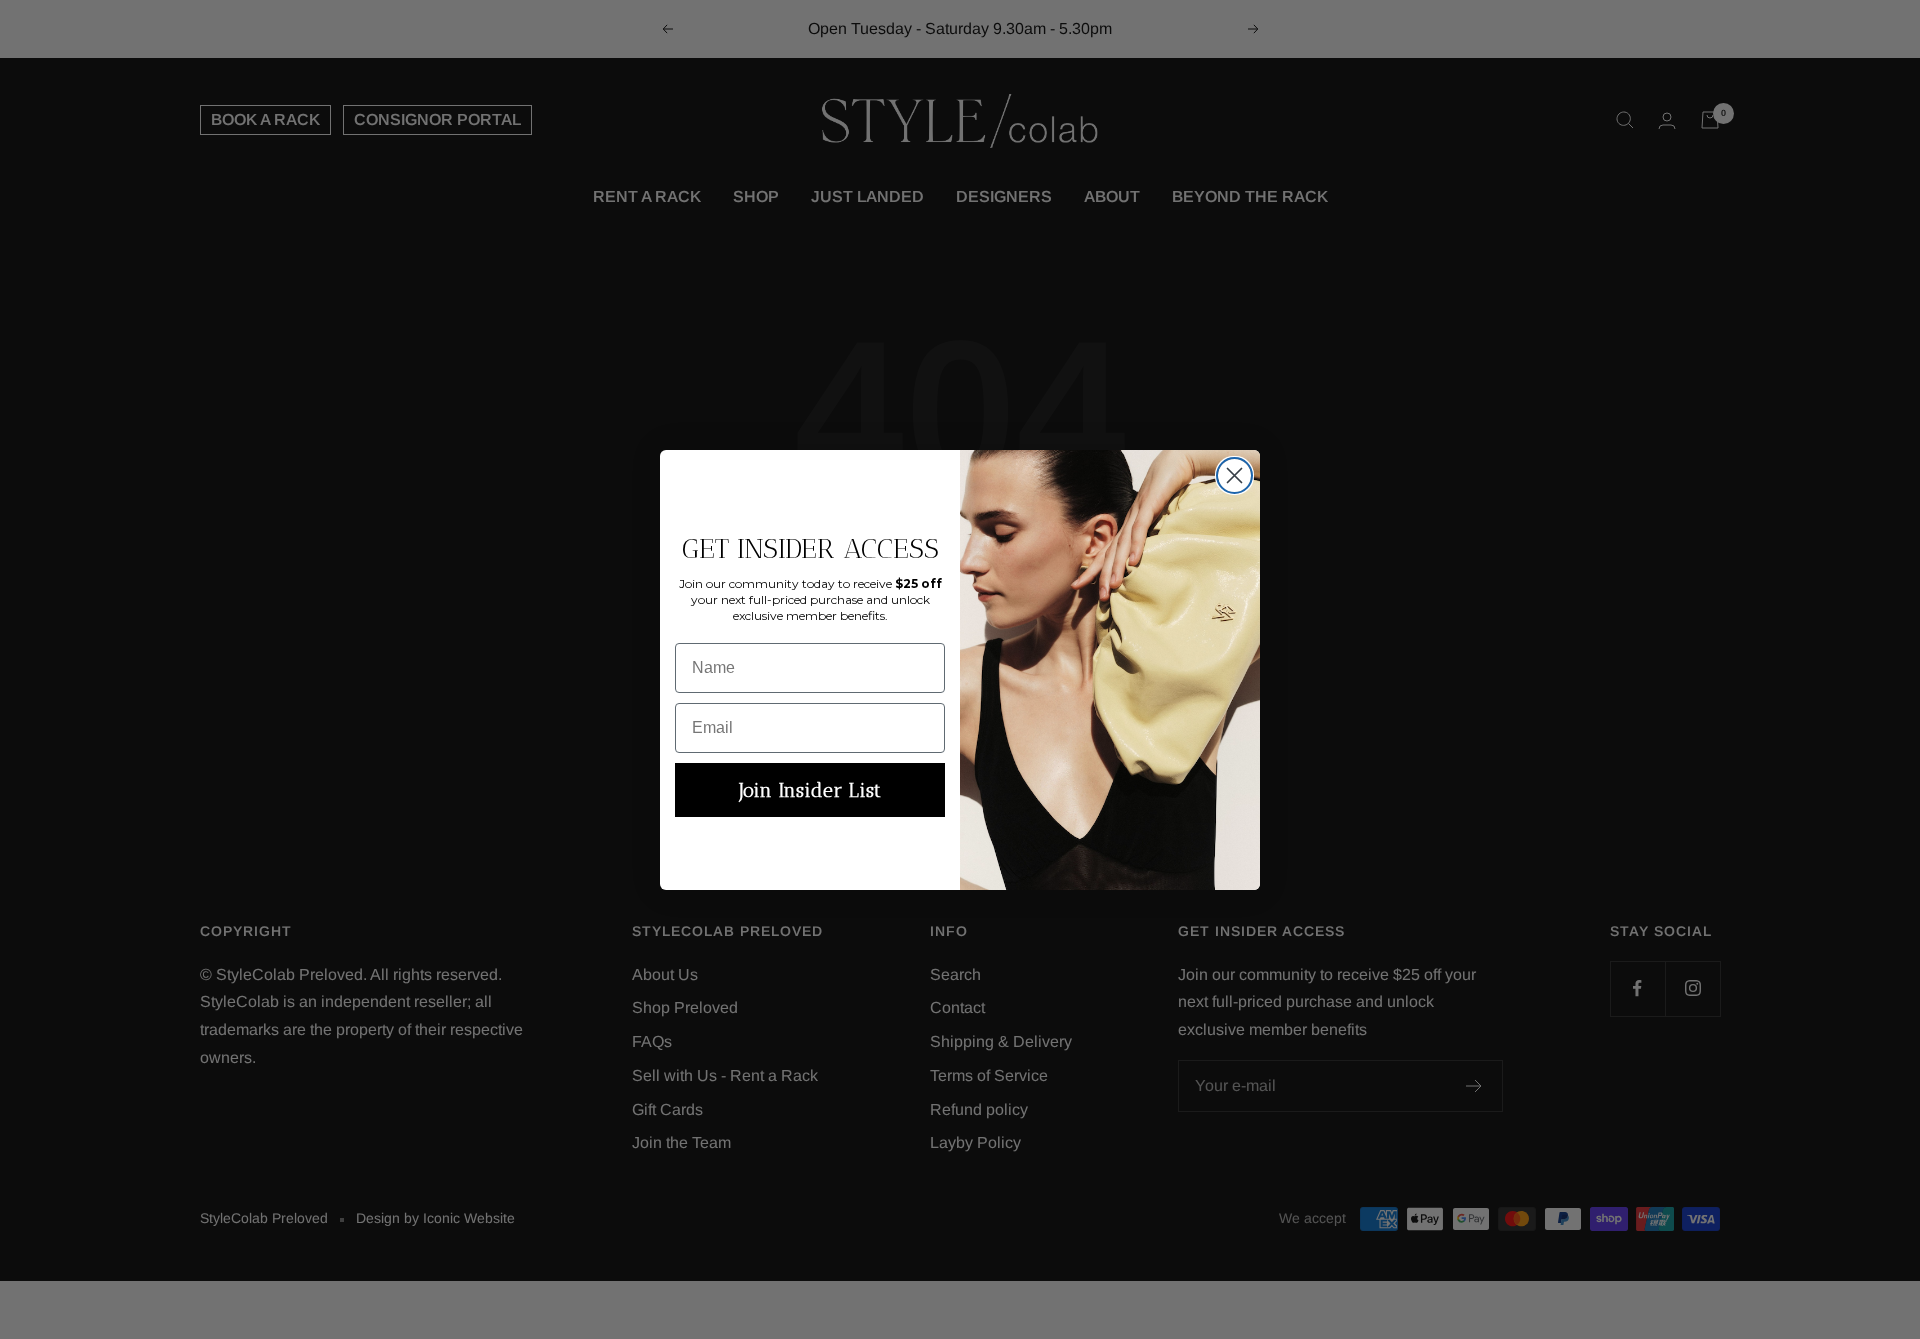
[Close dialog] (1234, 475)
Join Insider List (810, 790)
